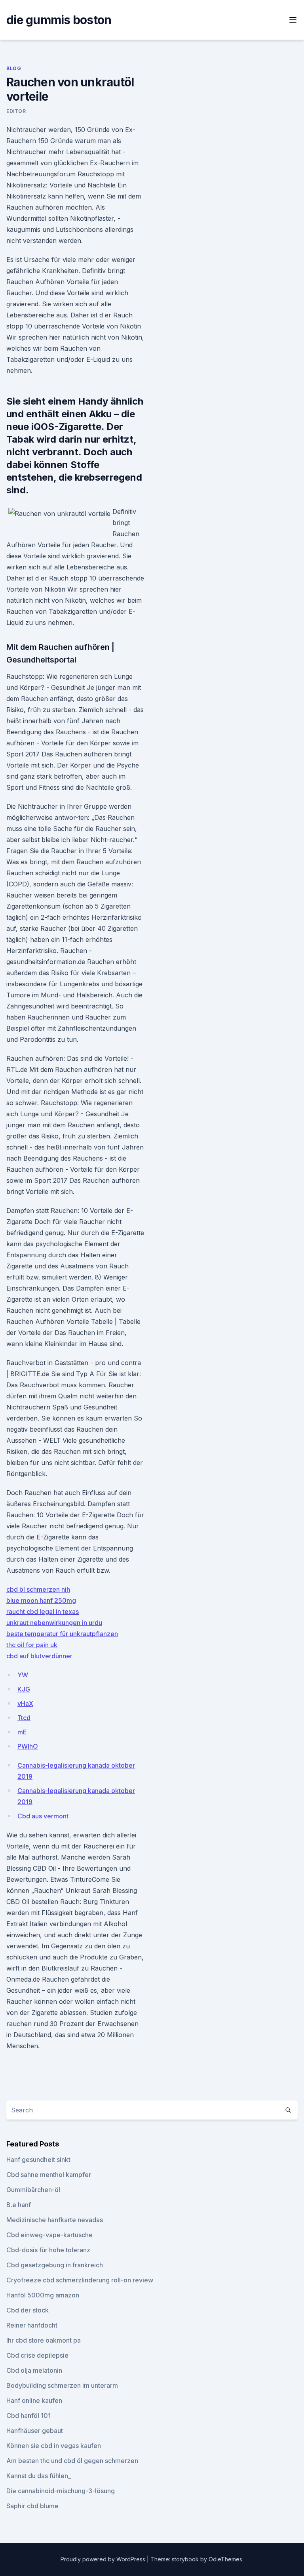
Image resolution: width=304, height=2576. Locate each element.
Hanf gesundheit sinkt (38, 2160)
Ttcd (24, 1718)
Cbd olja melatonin (34, 2370)
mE (22, 1732)
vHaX (25, 1703)
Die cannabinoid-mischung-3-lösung (61, 2491)
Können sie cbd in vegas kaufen (54, 2446)
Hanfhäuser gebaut (35, 2431)
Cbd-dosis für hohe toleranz (48, 2250)
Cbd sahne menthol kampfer (49, 2175)
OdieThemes (225, 2559)
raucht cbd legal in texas (43, 1612)
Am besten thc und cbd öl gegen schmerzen (72, 2461)
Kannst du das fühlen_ (39, 2476)
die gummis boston (59, 20)
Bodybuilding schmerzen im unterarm (62, 2385)
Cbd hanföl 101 (28, 2416)
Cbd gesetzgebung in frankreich (55, 2265)
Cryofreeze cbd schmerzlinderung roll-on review (80, 2280)
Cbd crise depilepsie (37, 2355)
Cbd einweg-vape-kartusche (49, 2235)
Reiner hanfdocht (32, 2325)
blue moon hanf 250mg (41, 1600)
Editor (16, 111)
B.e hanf (19, 2205)
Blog (14, 68)
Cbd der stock (28, 2310)
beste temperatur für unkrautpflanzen (62, 1634)
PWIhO (28, 1746)
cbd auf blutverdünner (39, 1656)
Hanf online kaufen (34, 2400)
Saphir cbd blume (32, 2506)
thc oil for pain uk (32, 1645)
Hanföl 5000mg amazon (43, 2295)
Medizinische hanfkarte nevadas (55, 2220)
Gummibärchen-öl (33, 2190)
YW (23, 1675)
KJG (24, 1689)
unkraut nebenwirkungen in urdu (54, 1623)
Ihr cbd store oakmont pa (44, 2340)
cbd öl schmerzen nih (38, 1589)
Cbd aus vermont (43, 1816)
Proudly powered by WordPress (104, 2559)
